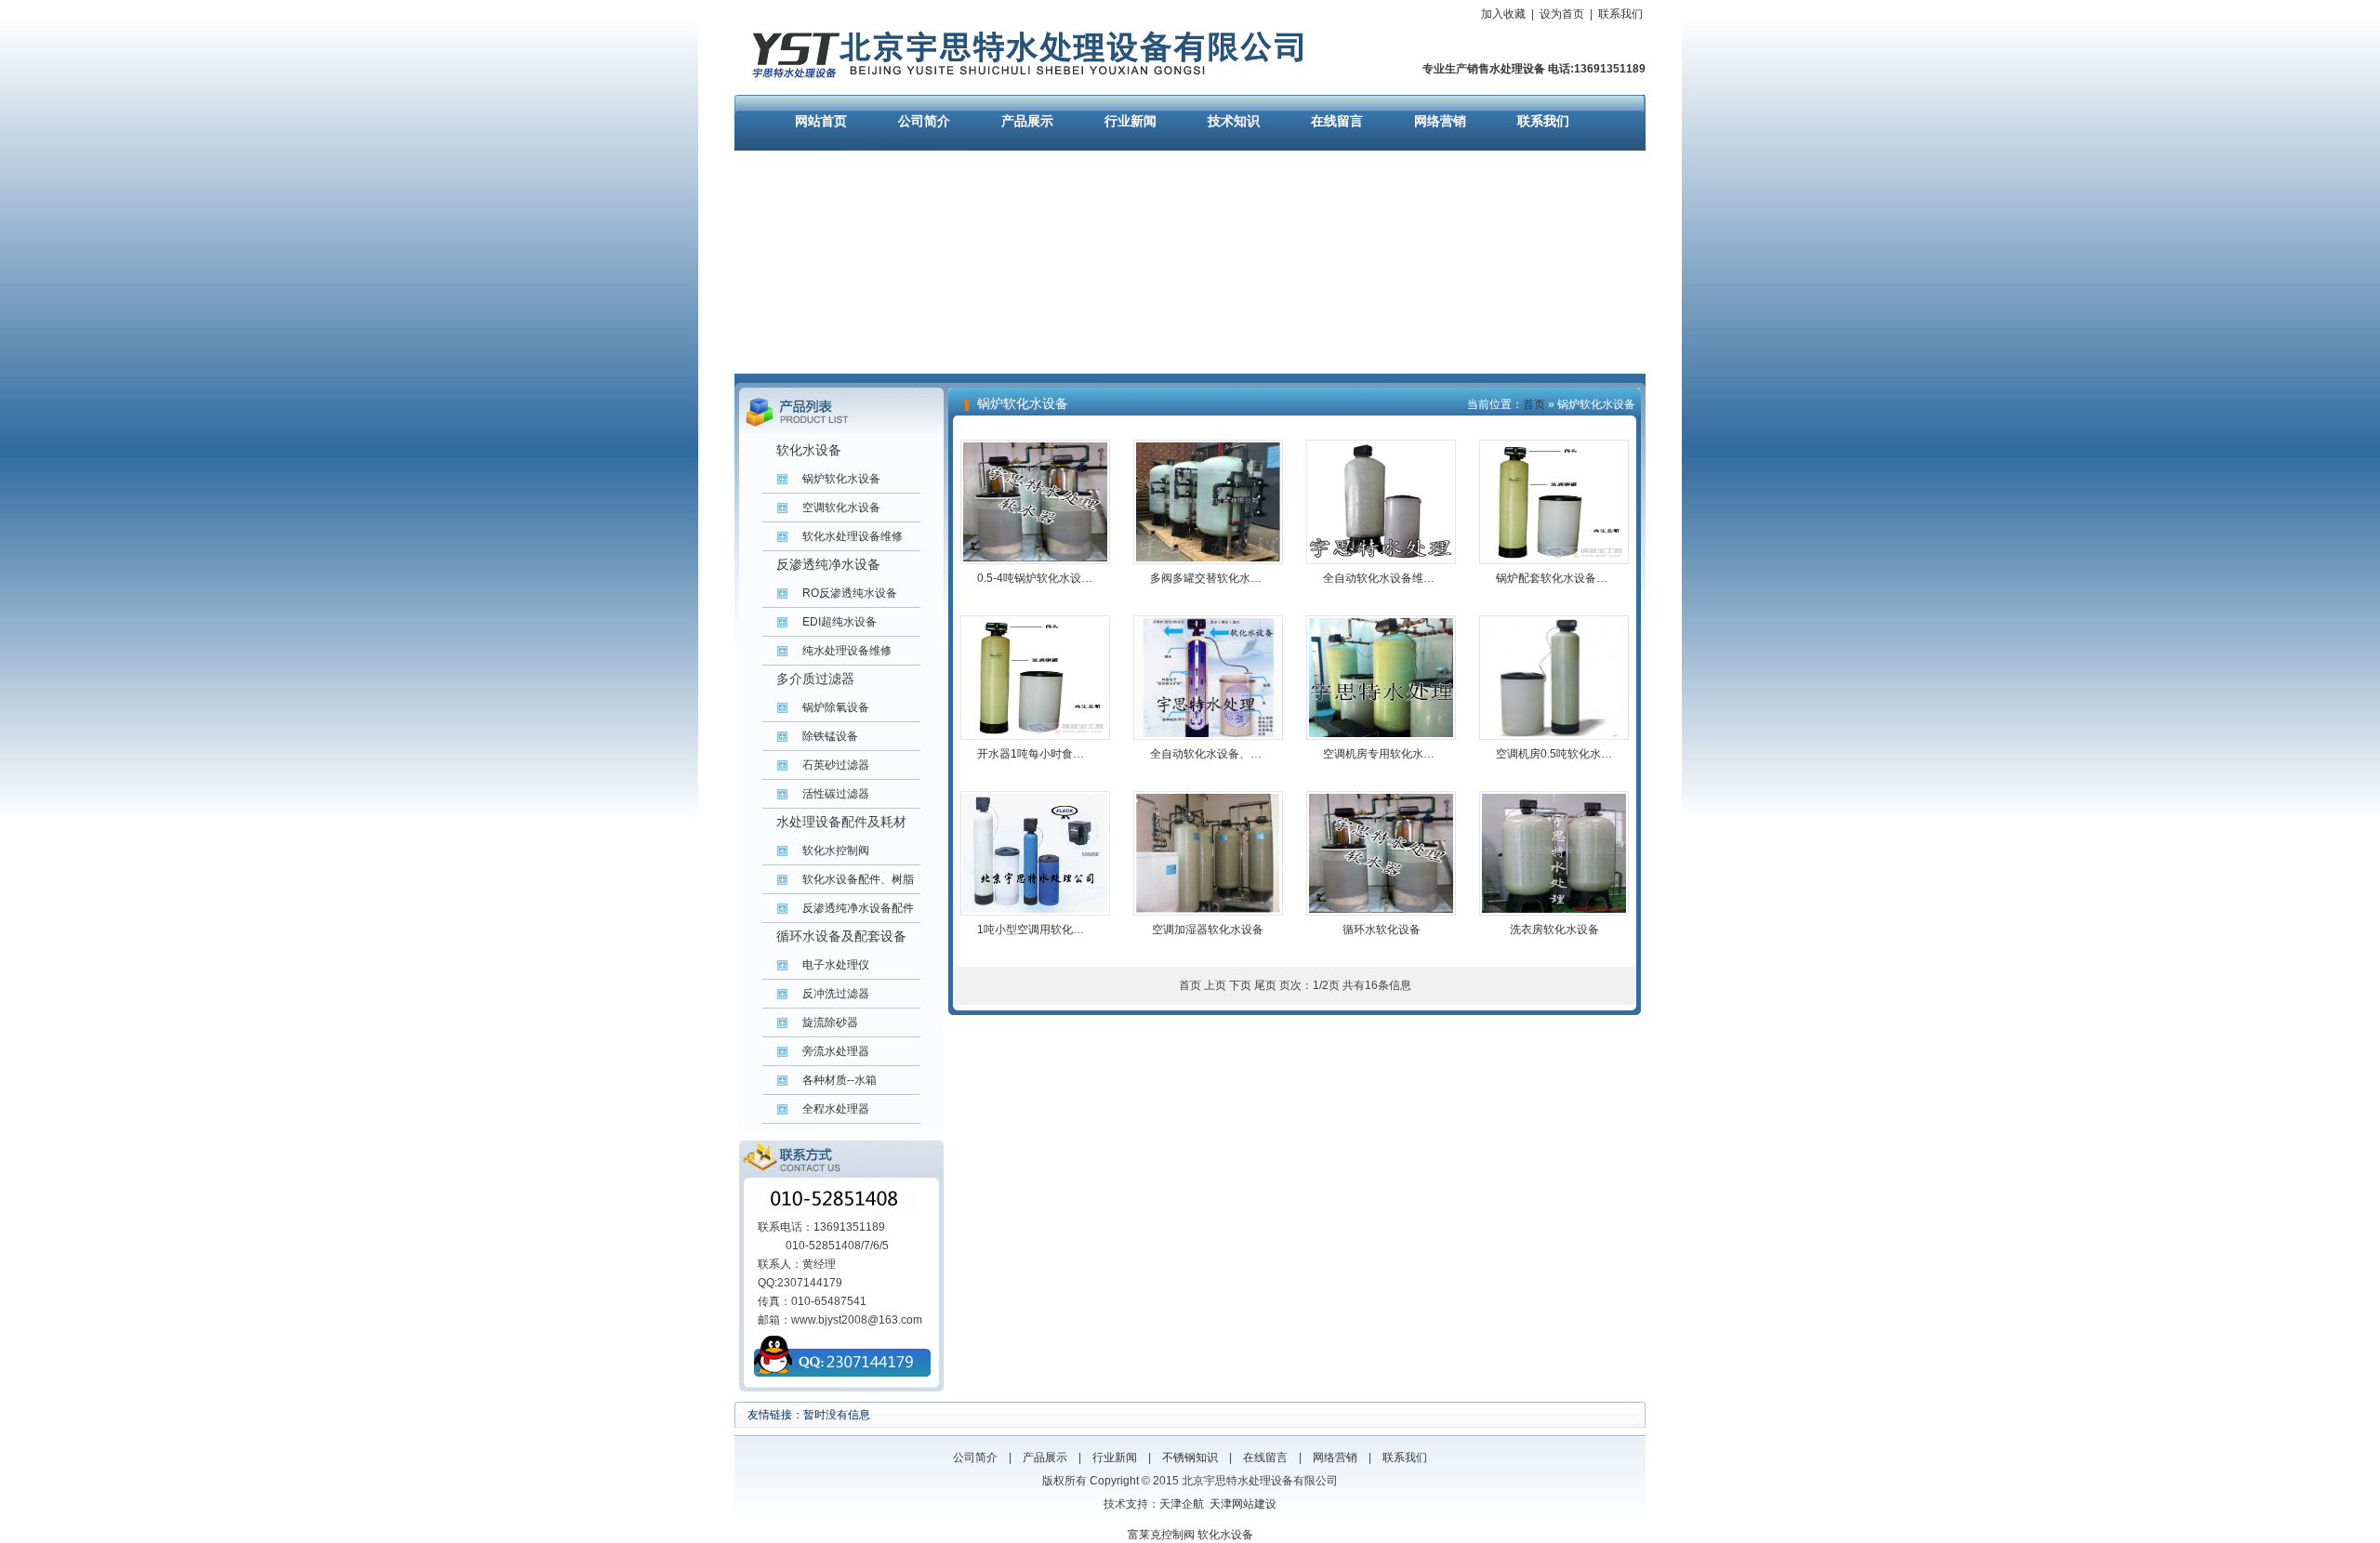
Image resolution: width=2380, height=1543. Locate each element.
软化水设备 (1225, 1535)
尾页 (1265, 985)
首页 (1534, 404)
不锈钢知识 (1190, 1457)
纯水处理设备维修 (847, 651)
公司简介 (924, 121)
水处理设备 (1517, 69)
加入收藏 (1503, 14)
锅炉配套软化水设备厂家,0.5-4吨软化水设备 (1605, 578)
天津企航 (1182, 1504)
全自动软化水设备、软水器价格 (1228, 754)
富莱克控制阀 (1161, 1535)
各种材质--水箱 (840, 1080)
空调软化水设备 (841, 508)
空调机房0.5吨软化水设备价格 (1571, 754)
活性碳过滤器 (836, 794)
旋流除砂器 (830, 1022)
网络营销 (1440, 121)
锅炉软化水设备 (841, 479)
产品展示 (1027, 121)
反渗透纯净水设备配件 (858, 908)
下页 (1240, 985)
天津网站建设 (1243, 1504)
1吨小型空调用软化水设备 (1042, 930)
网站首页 (821, 121)
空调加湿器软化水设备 (1208, 930)
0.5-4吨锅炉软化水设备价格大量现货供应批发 (1091, 578)
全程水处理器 (836, 1109)
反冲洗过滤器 (836, 994)
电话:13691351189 (1595, 69)
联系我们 (1620, 14)
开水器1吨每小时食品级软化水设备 (1064, 754)
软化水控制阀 (836, 851)
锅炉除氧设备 (836, 707)
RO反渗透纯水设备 (850, 593)
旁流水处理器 (836, 1051)
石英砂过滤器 (836, 765)
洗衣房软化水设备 (1554, 930)
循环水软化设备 (1382, 930)
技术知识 (1234, 121)
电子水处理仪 (836, 965)
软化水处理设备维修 (853, 536)
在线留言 (1337, 121)
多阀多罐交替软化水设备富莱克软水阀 (1245, 578)
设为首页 (1562, 14)
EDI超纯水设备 (840, 622)
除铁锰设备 (830, 736)
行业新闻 (1130, 121)
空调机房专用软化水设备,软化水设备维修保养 (1436, 754)
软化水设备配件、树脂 (858, 879)
